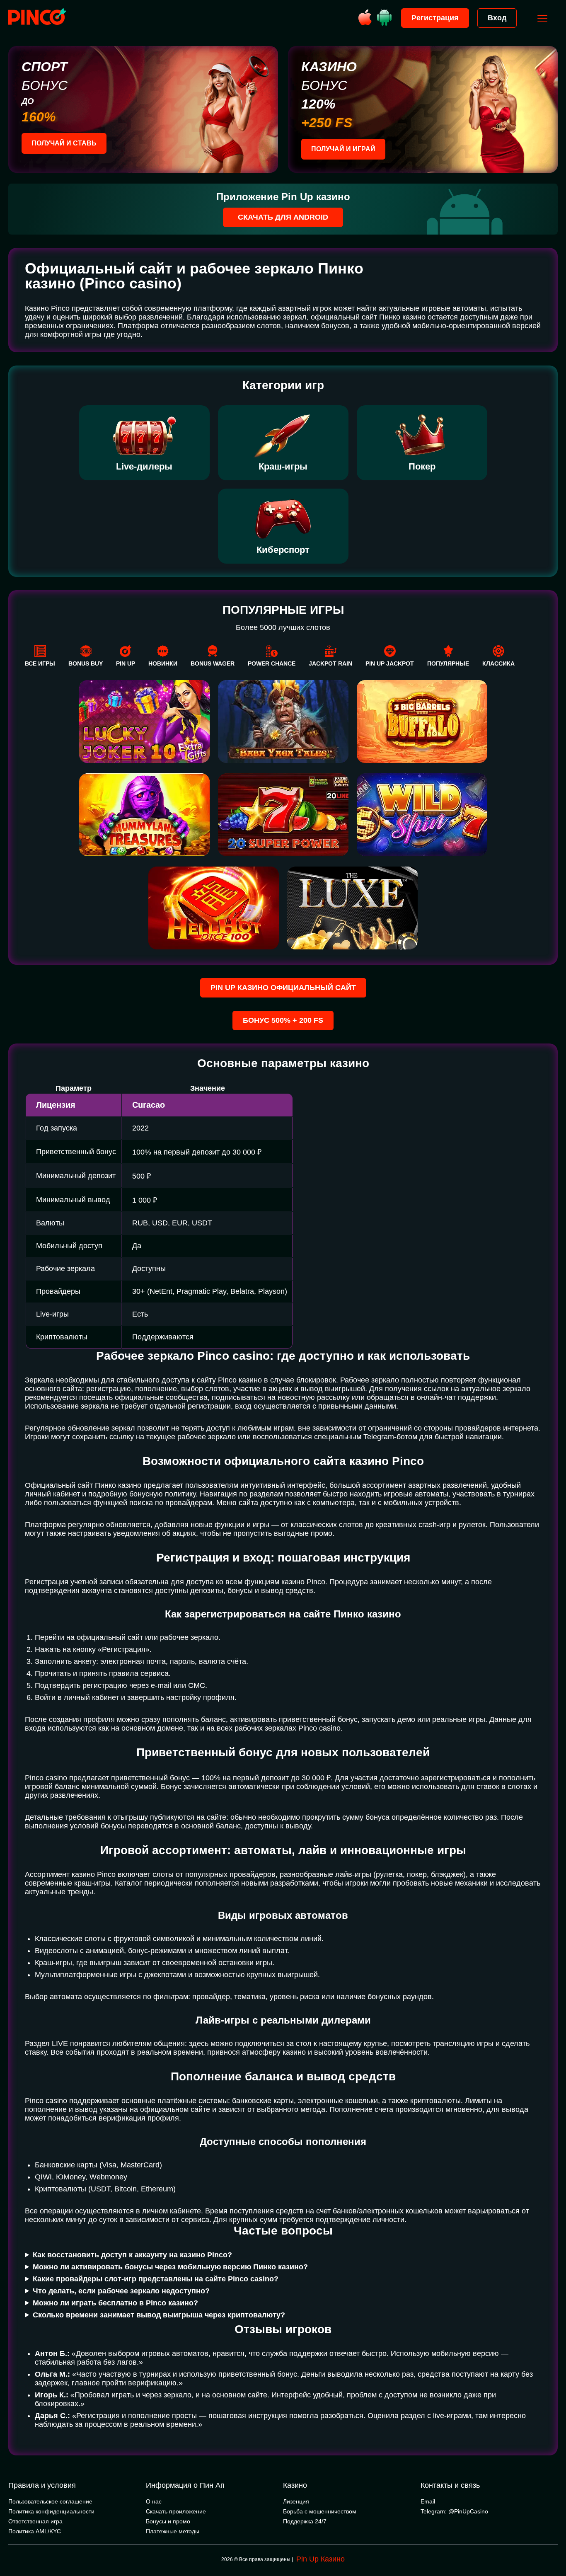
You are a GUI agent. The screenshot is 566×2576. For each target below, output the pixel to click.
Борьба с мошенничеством (320, 2511)
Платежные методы (173, 2531)
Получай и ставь (64, 143)
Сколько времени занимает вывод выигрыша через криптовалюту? (159, 2315)
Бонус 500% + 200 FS (283, 1020)
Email (428, 2501)
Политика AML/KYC (35, 2531)
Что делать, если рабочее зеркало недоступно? (121, 2291)
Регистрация (435, 18)
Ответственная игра (35, 2521)
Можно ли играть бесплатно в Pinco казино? (115, 2303)
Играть (144, 879)
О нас (154, 2501)
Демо (144, 905)
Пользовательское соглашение (50, 2501)
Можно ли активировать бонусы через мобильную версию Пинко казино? (170, 2267)
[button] (551, 2541)
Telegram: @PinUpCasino (454, 2511)
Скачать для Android (283, 217)
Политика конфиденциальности (51, 2511)
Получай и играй (343, 149)
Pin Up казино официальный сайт (283, 988)
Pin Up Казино (320, 2559)
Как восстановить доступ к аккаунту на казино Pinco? (132, 2255)
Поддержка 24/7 (305, 2521)
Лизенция (296, 2501)
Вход (497, 18)
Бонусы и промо (168, 2521)
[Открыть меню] (542, 18)
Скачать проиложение (176, 2511)
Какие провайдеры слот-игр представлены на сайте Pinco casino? (156, 2279)
